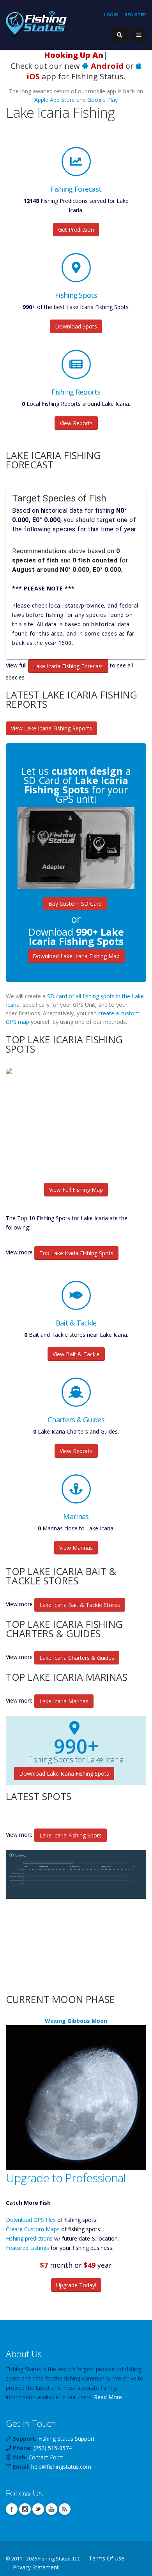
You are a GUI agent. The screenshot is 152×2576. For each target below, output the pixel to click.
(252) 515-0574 (53, 2448)
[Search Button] (120, 35)
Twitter (38, 2509)
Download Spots (76, 326)
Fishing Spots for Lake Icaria (76, 1760)
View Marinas (76, 1548)
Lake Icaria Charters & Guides (77, 1658)
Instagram (25, 2509)
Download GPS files (31, 2220)
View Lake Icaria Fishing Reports (51, 728)
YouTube (51, 2509)
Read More (108, 2397)
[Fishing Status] (36, 23)
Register (135, 15)
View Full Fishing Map (76, 1190)
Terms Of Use (107, 2558)
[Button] (139, 35)
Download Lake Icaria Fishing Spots (64, 1774)
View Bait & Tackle (76, 1354)
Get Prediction (76, 230)
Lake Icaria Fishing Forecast (68, 666)
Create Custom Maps (33, 2229)
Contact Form (46, 2457)
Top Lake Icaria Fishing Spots (76, 1253)
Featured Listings (27, 2248)
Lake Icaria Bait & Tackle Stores (80, 1605)
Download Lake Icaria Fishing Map (76, 956)
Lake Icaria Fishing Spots (71, 1835)
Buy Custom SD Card (75, 904)
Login (111, 15)
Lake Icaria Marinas (64, 1701)
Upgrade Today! (76, 2285)
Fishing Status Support (66, 2439)
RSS (65, 2509)
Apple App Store (55, 100)
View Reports (76, 423)
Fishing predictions (29, 2238)
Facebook (12, 2509)
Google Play (103, 100)
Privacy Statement (36, 2567)
